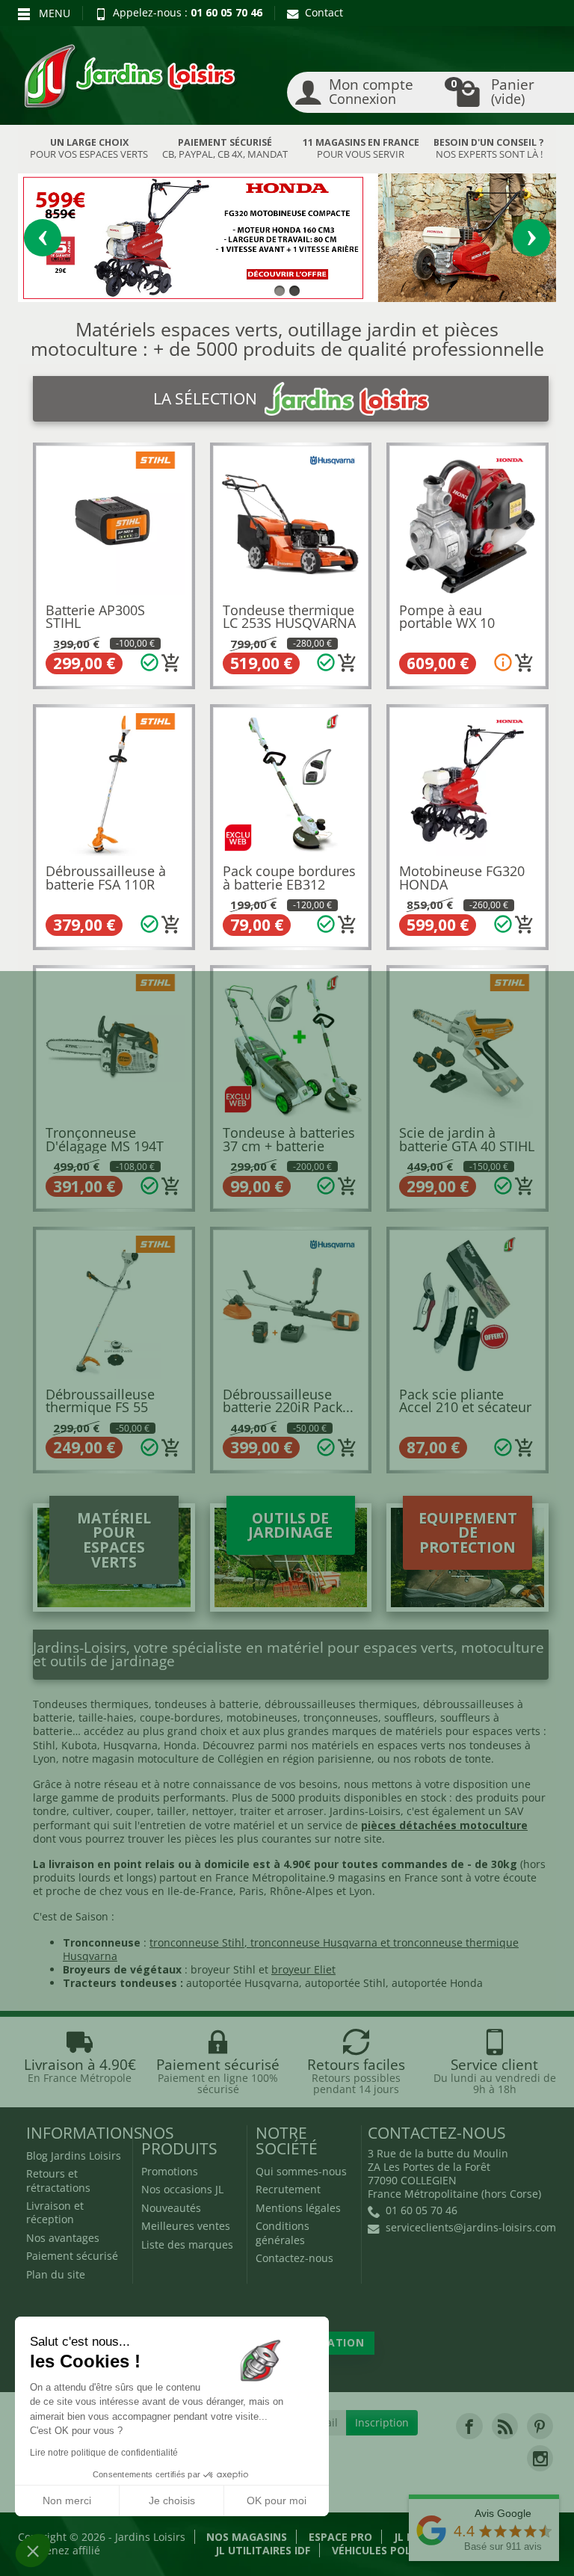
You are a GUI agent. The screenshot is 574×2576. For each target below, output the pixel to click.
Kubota (79, 1745)
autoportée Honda (437, 1983)
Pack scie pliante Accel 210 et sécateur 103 (465, 1407)
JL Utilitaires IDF (263, 2550)
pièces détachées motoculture (444, 1825)
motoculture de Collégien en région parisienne (254, 1759)
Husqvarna (130, 1745)
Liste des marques (187, 2244)
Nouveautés (171, 2208)
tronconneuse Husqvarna (314, 1942)
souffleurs (409, 1717)
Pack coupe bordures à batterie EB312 (289, 878)
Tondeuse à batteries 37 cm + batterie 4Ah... (289, 1146)
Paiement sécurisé (72, 2256)
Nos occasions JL (182, 2189)
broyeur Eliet (303, 1969)
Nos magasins (247, 2537)
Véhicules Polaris (383, 2550)
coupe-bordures (179, 1717)
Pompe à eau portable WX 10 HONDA (447, 623)
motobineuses (262, 1717)
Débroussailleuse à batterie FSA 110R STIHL (106, 884)
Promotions (170, 2171)
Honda (180, 1745)
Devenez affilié (64, 2550)
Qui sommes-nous (301, 2171)
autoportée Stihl (345, 1983)
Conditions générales (283, 2233)
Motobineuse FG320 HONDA (462, 878)
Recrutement (288, 2189)
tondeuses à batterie (207, 1704)
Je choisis (172, 2500)
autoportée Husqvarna (243, 1983)
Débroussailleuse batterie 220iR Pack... (288, 1401)
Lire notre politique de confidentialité (104, 2453)
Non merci (67, 2500)
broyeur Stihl (223, 1969)
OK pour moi (277, 2500)
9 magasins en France (383, 1877)
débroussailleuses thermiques (341, 1704)
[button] (33, 2551)
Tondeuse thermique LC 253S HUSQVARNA (289, 617)
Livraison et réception (55, 2212)
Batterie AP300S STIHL (95, 617)
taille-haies (106, 1717)
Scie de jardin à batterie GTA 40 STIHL (467, 1139)
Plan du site (56, 2274)
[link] (469, 2426)
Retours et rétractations (58, 2180)
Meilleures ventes (186, 2226)
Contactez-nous (294, 2258)
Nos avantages (63, 2238)
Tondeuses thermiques (91, 1704)
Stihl (44, 1745)
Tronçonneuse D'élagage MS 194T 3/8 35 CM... (105, 1146)
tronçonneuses (341, 1717)
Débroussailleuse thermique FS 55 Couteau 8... (100, 1407)
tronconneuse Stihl (197, 1942)
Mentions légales (298, 2208)
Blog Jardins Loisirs (74, 2156)
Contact (324, 12)
